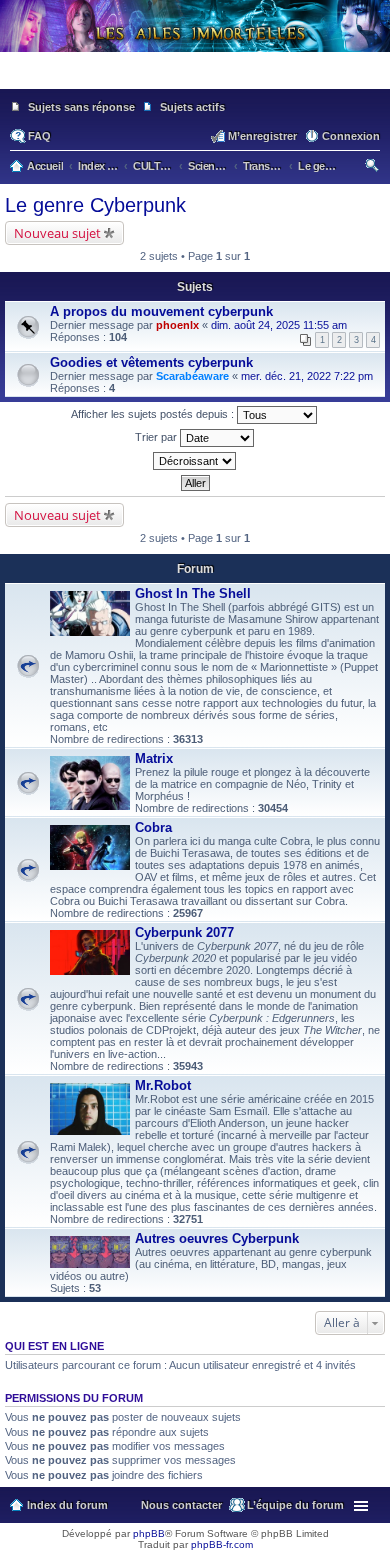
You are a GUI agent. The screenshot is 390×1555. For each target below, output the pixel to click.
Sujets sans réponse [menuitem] (81, 107)
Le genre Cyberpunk (95, 205)
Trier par (157, 437)
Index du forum (67, 1505)
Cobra (153, 827)
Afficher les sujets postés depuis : (154, 414)
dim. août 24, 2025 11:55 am (279, 325)
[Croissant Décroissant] (195, 461)
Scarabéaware (192, 376)
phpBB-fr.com (222, 1544)
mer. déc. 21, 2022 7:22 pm (307, 376)
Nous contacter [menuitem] (181, 1505)
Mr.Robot (163, 1085)
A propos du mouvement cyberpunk (161, 311)
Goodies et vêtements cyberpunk (151, 362)
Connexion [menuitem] (351, 136)
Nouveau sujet (57, 233)
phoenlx (177, 325)
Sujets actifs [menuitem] (192, 107)
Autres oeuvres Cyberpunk (217, 1238)
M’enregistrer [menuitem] (262, 136)
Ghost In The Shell (193, 593)
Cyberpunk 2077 (184, 932)
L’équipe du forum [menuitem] (295, 1505)
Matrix (154, 758)
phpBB (149, 1533)
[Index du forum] (195, 80)
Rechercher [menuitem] (373, 168)
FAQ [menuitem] (39, 136)
